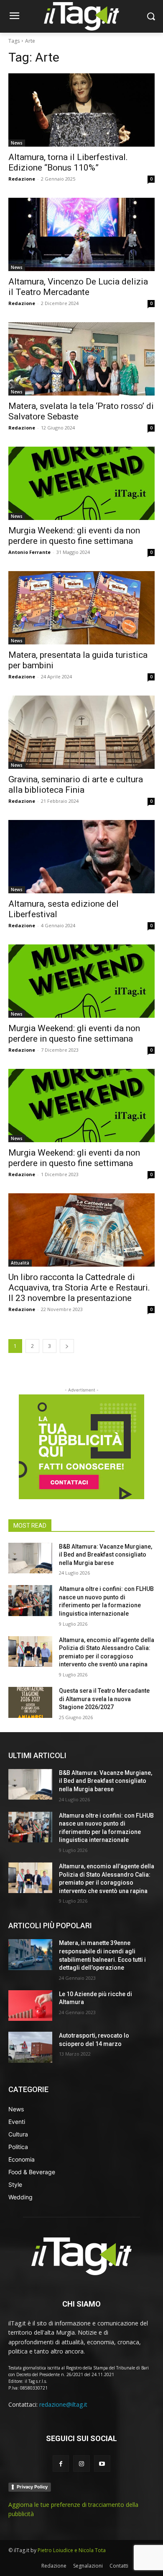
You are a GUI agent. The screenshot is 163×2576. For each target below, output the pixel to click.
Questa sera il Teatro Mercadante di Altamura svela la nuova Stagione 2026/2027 (104, 1699)
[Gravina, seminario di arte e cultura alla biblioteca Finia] (81, 732)
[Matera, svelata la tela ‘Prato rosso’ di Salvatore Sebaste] (81, 359)
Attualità (20, 1263)
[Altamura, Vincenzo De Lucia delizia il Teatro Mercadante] (81, 234)
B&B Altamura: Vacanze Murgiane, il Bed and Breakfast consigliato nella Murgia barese (106, 1555)
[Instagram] (81, 2463)
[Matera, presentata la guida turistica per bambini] (81, 608)
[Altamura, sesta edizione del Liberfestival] (81, 857)
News (17, 143)
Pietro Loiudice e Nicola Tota (72, 2550)
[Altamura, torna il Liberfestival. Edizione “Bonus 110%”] (81, 110)
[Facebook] (61, 2463)
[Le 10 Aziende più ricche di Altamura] (30, 2006)
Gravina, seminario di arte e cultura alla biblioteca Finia (76, 785)
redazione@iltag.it (63, 2404)
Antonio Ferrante (29, 552)
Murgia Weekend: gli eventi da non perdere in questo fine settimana (74, 536)
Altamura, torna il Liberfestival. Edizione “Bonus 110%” (68, 162)
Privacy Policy (32, 2487)
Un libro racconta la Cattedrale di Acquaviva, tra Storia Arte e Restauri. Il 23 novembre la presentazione (79, 1288)
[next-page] (67, 1346)
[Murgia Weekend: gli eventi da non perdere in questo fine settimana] (81, 483)
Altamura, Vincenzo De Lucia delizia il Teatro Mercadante (78, 287)
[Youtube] (102, 2463)
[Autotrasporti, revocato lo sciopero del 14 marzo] (30, 2047)
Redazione (22, 179)
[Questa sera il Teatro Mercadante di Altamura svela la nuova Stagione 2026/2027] (30, 1702)
